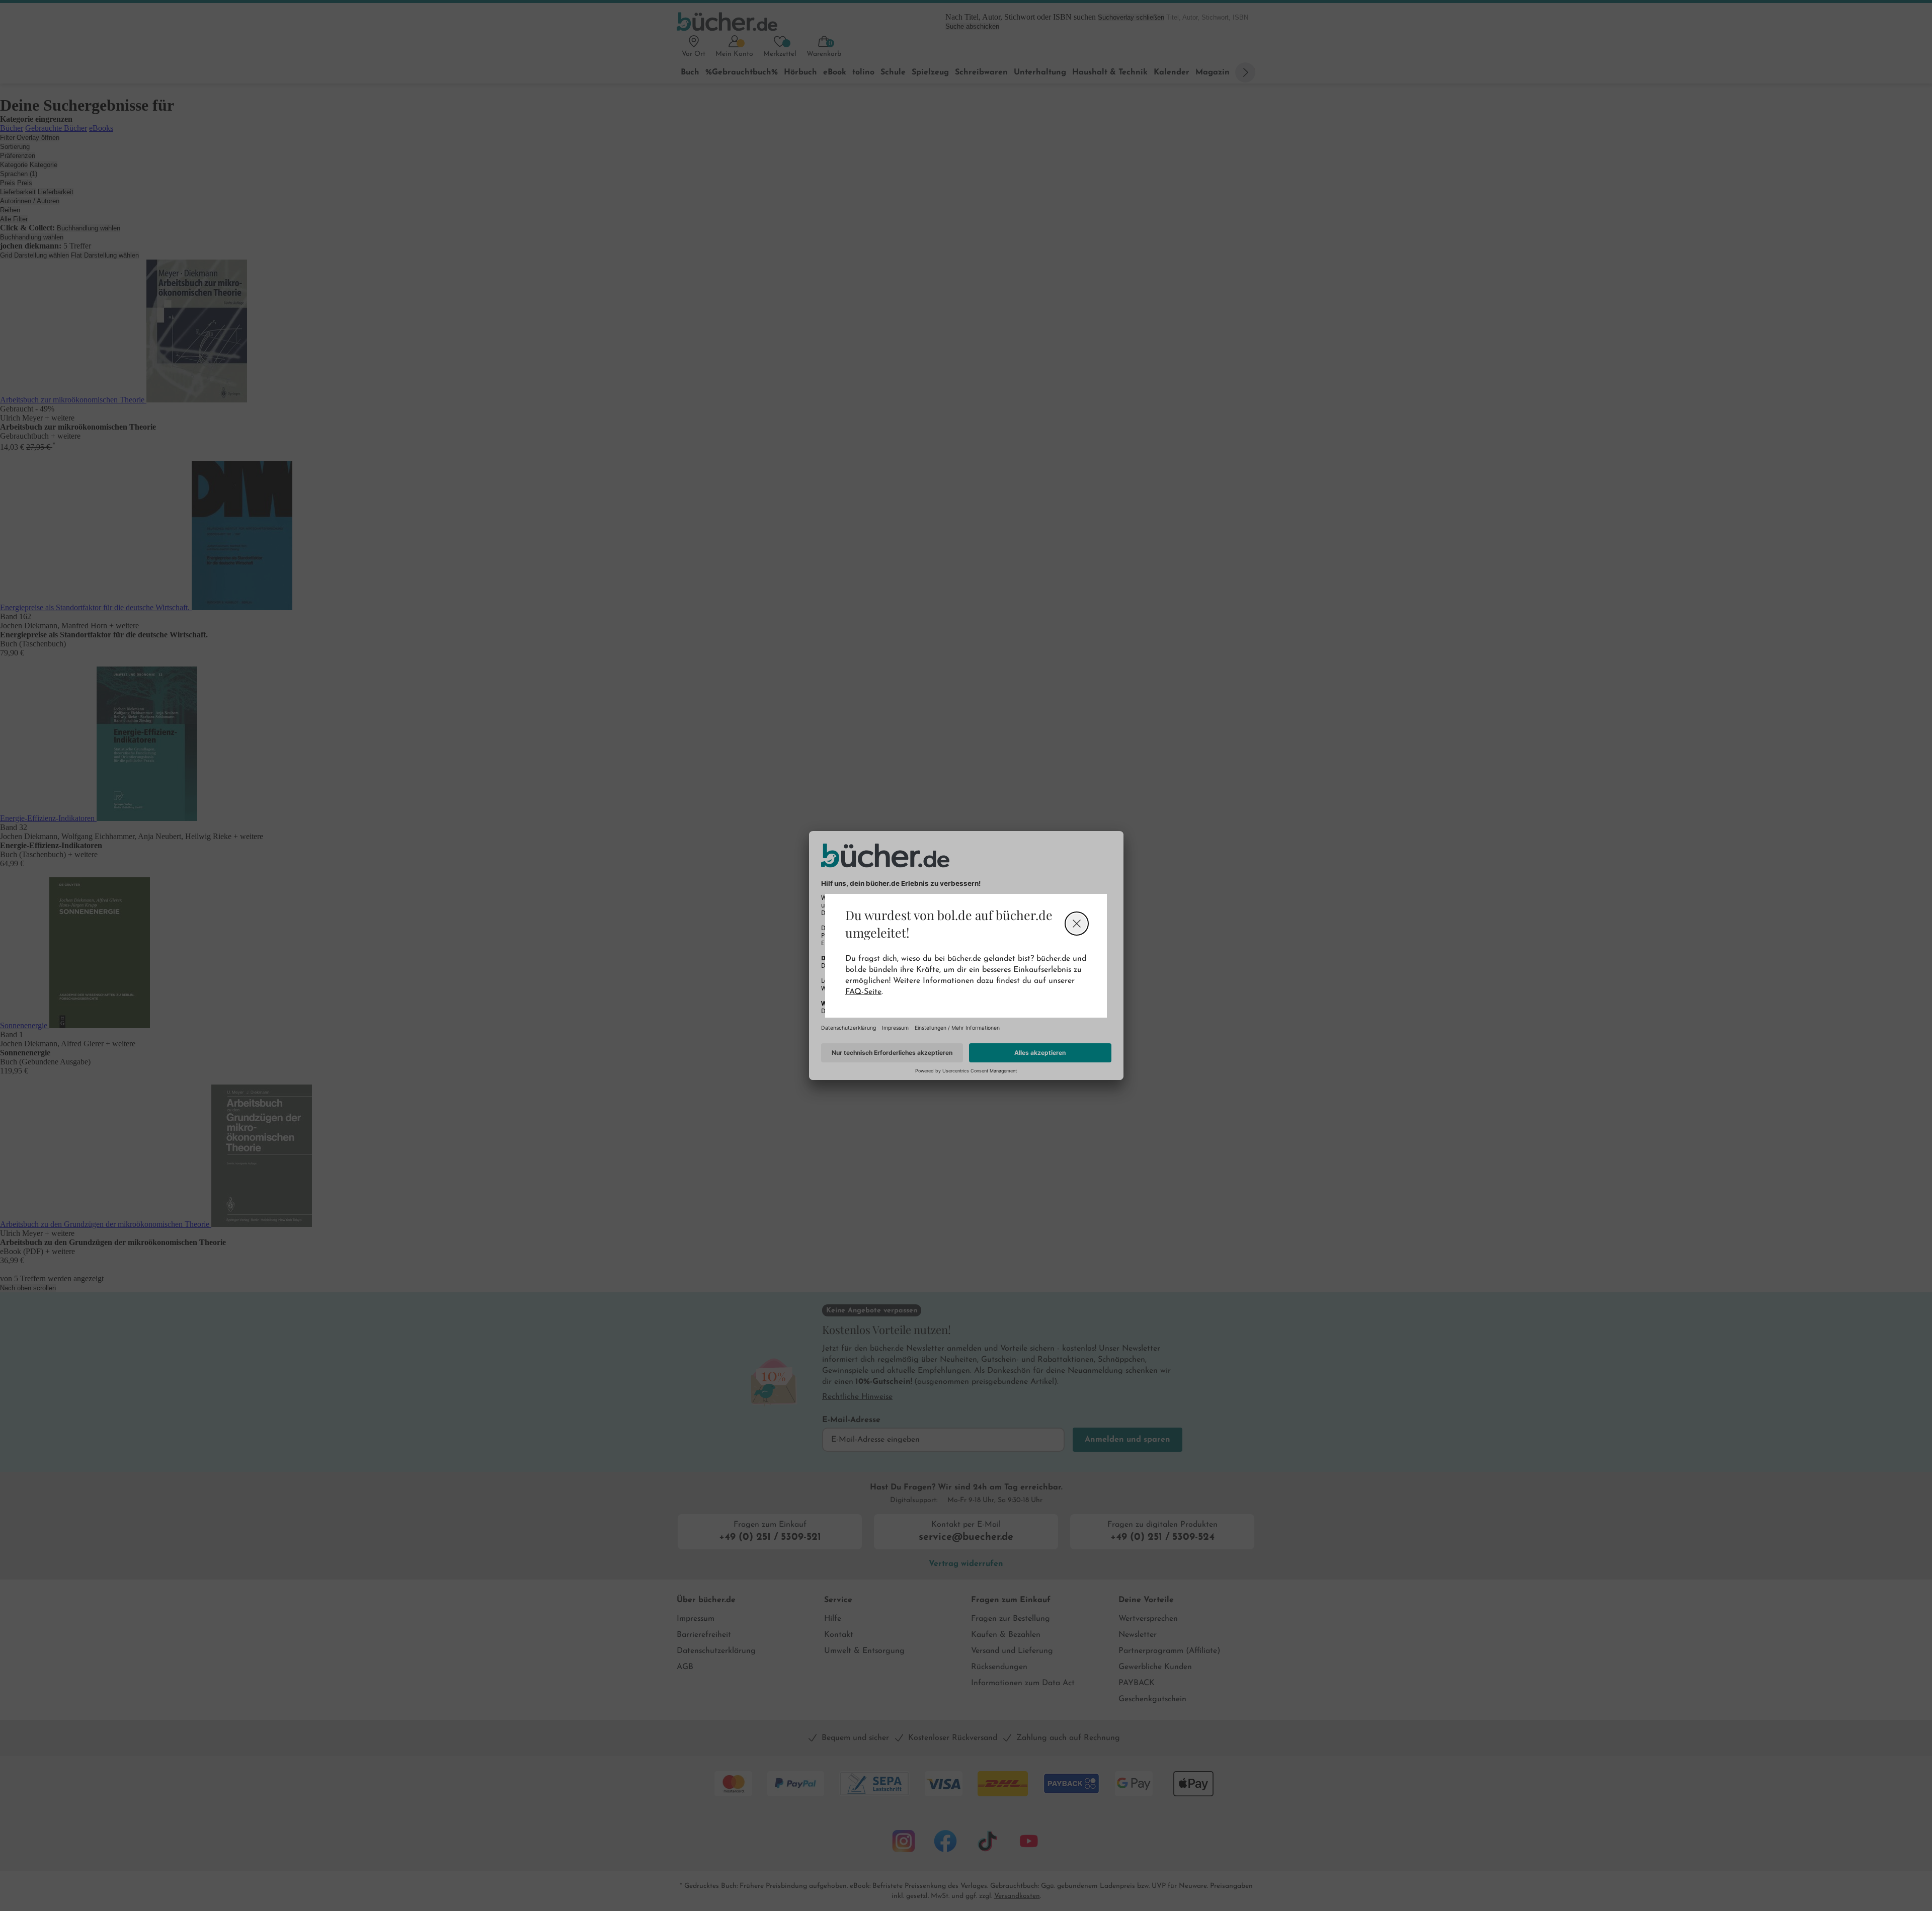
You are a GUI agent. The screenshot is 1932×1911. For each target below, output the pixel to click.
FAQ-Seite (863, 992)
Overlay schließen (1077, 924)
